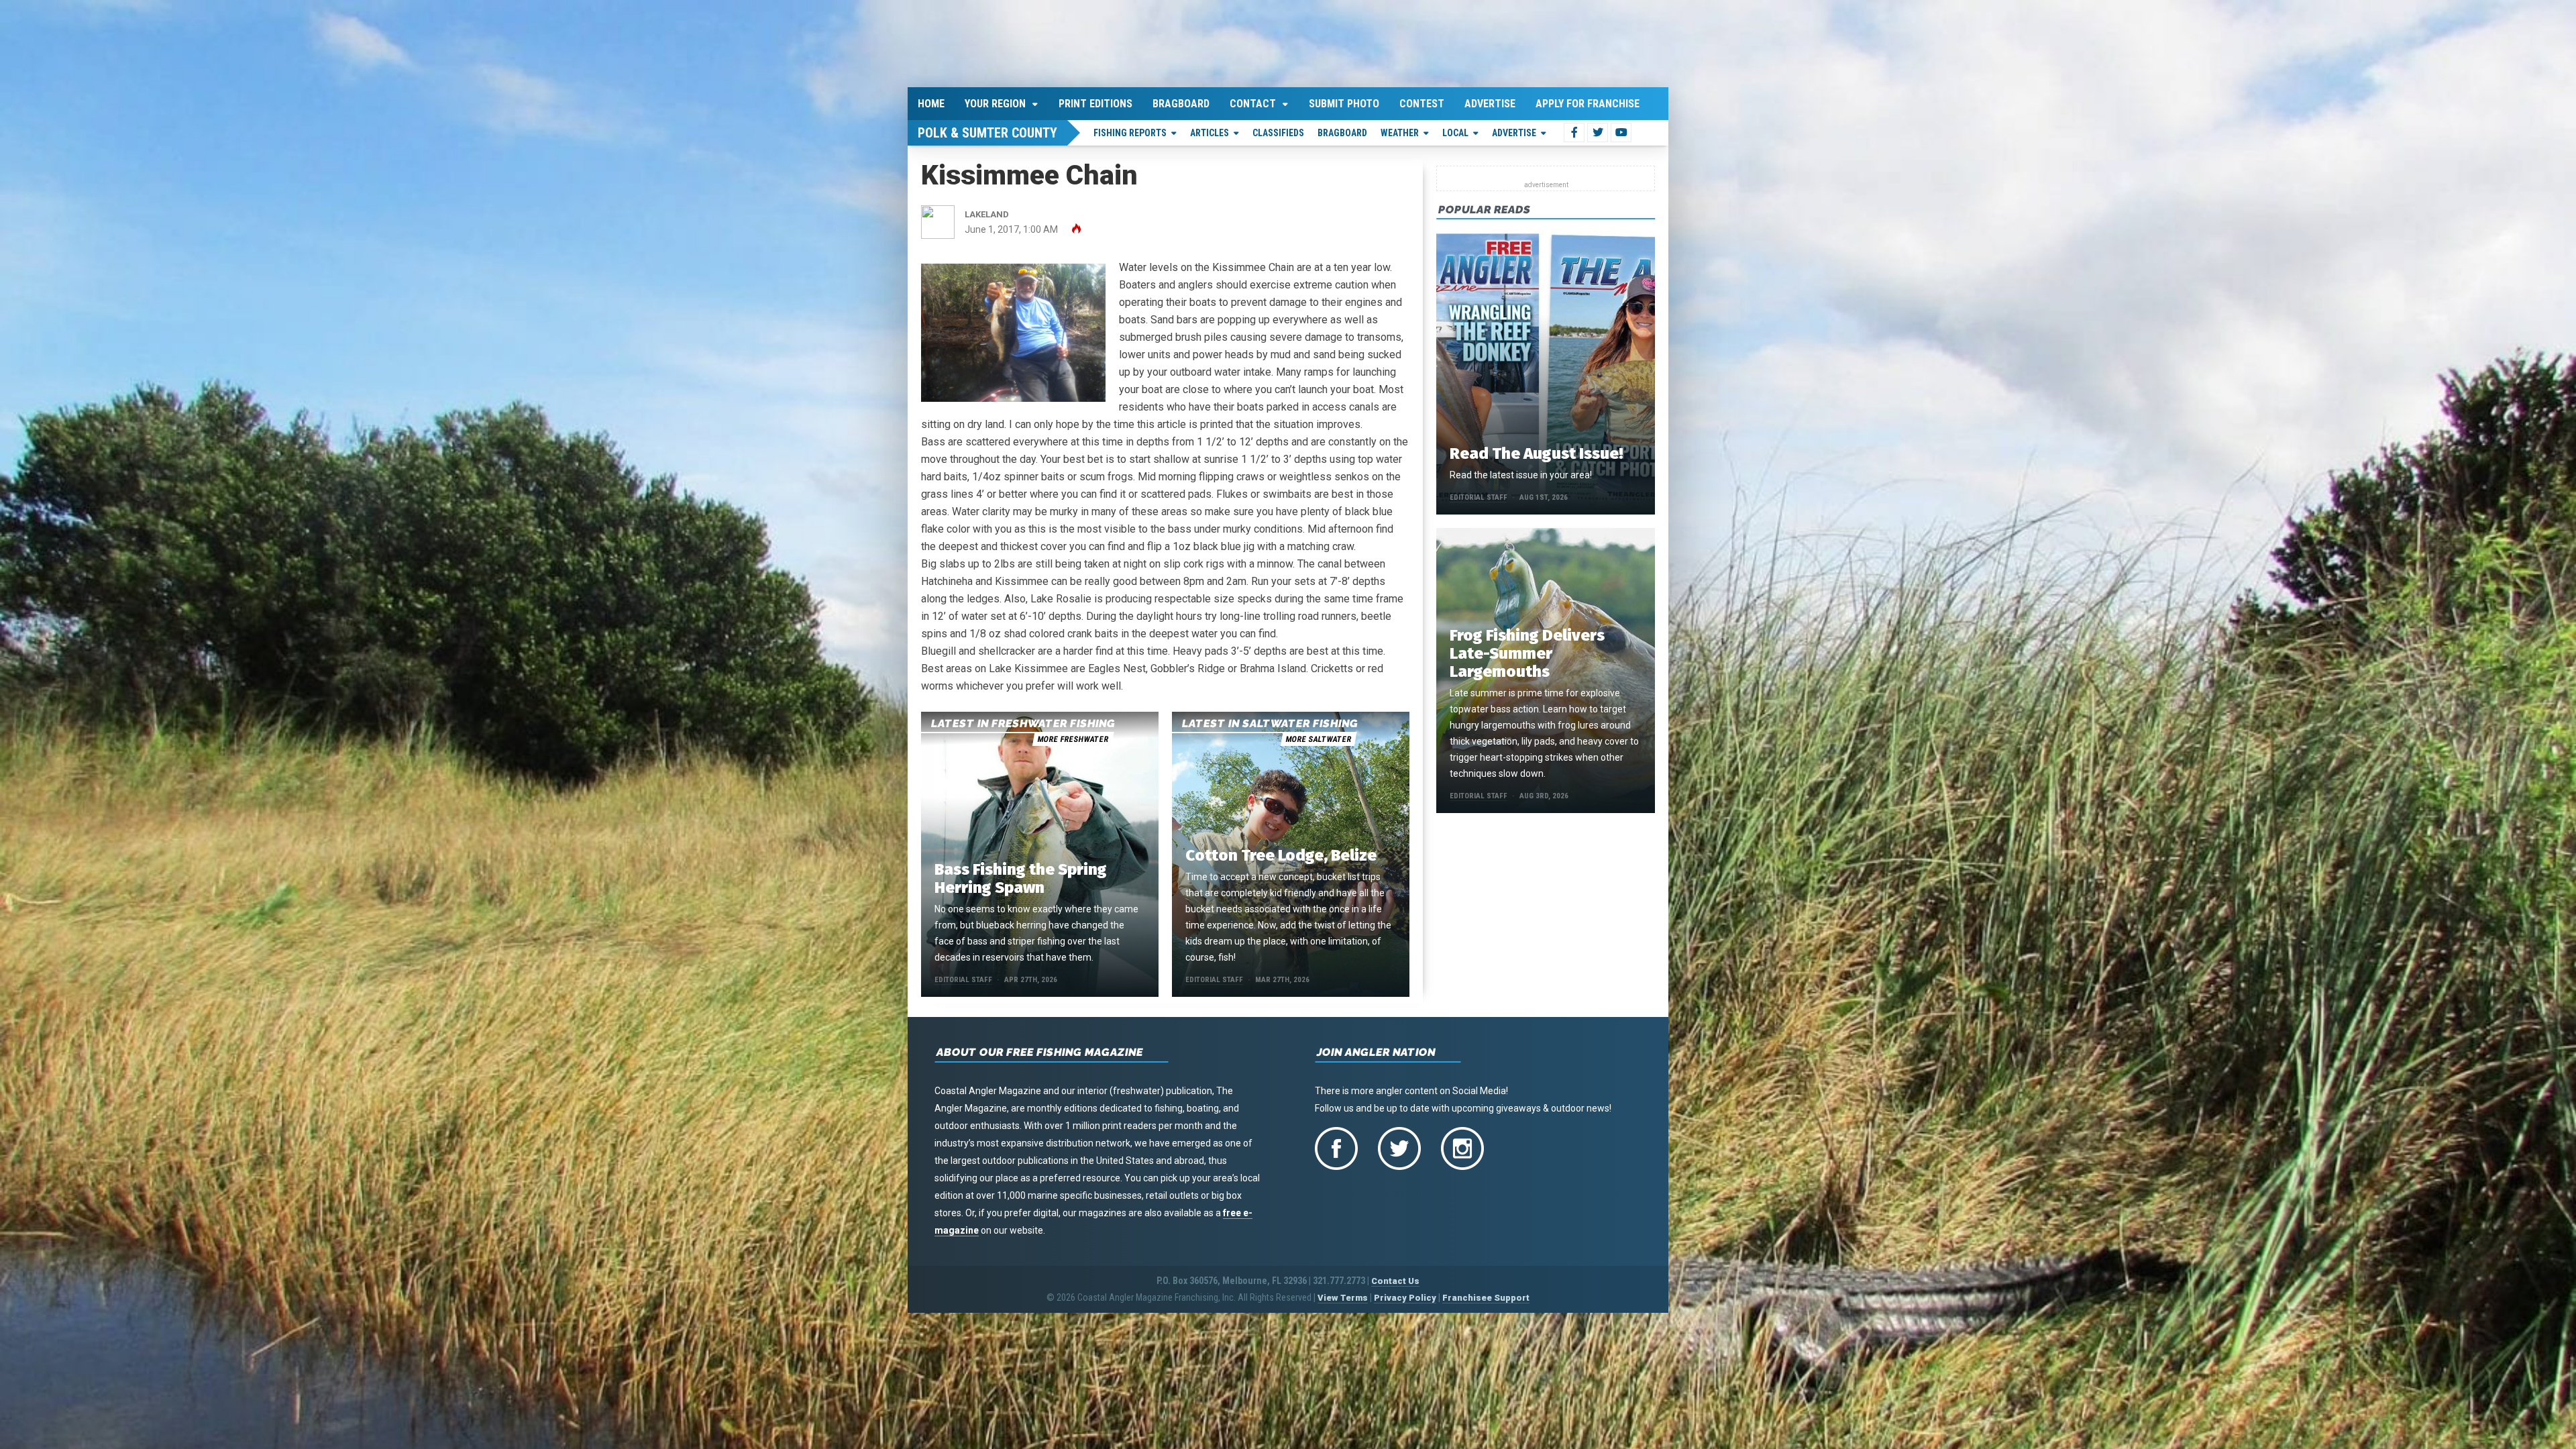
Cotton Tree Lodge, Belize (1281, 853)
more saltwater (1318, 737)
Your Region (995, 101)
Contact (1253, 101)
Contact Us (1395, 1279)
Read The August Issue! (1536, 451)
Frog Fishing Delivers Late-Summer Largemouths (1527, 651)
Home (931, 101)
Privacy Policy (1405, 1296)
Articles (1210, 130)
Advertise (1490, 101)
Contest (1422, 101)
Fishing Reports (1130, 130)
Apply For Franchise (1588, 101)
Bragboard (1181, 101)
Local (1455, 130)
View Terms (1343, 1296)
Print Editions (1095, 101)
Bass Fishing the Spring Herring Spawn (1021, 876)
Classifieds (1278, 130)
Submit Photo (1344, 101)
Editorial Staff (963, 978)
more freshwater (1073, 737)
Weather (1400, 130)
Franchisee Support (1486, 1296)
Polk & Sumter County (987, 130)
